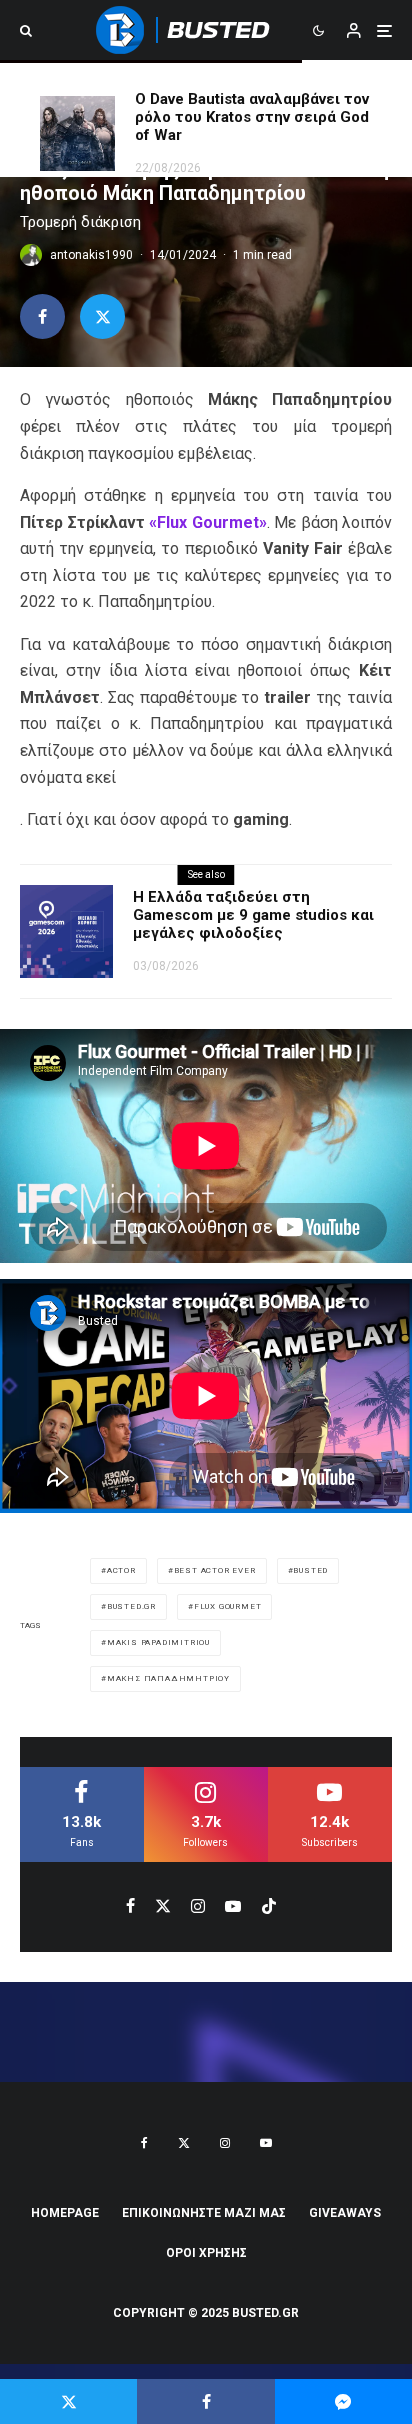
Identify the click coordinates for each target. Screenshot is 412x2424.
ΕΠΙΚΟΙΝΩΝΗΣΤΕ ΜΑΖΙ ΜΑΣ (204, 2213)
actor (121, 1570)
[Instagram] (225, 2143)
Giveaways (345, 2213)
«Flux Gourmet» (206, 522)
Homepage (65, 2213)
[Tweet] (102, 316)
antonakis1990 (91, 255)
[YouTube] (266, 2143)
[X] (184, 2143)
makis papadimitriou (158, 1642)
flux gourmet (228, 1606)
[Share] (42, 316)
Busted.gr (131, 1606)
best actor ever (215, 1570)
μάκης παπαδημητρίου (168, 1678)
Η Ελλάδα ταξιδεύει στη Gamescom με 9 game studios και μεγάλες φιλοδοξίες (253, 915)
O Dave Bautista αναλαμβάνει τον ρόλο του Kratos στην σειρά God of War (252, 117)
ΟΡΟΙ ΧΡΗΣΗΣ (206, 2253)
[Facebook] (144, 2143)
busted (310, 1570)
